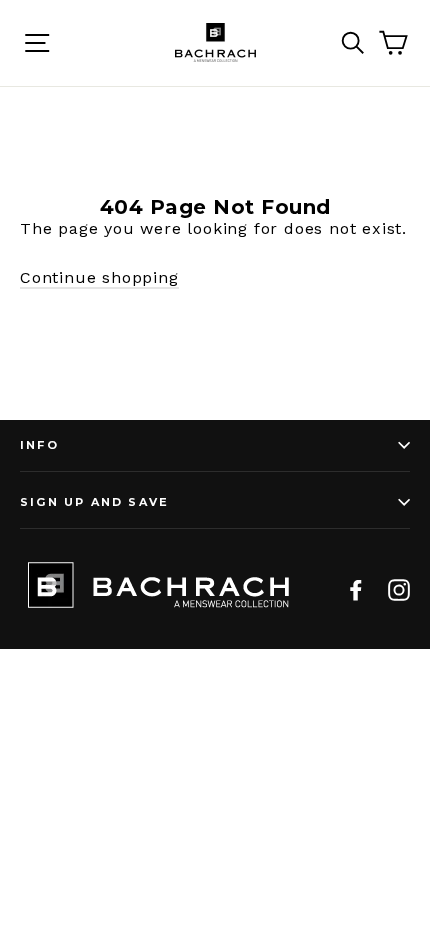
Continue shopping (99, 277)
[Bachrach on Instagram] (399, 589)
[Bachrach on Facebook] (356, 589)
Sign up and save (94, 502)
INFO (39, 445)
